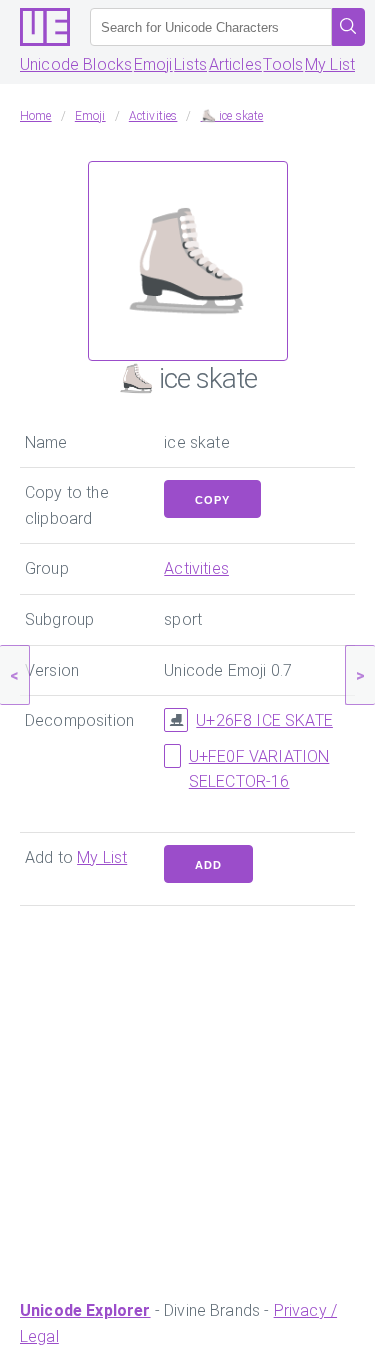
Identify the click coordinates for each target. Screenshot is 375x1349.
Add (208, 865)
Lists (190, 64)
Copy (212, 500)
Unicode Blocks (76, 64)
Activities (196, 568)
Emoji (153, 64)
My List (330, 64)
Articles (235, 64)
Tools (283, 64)
